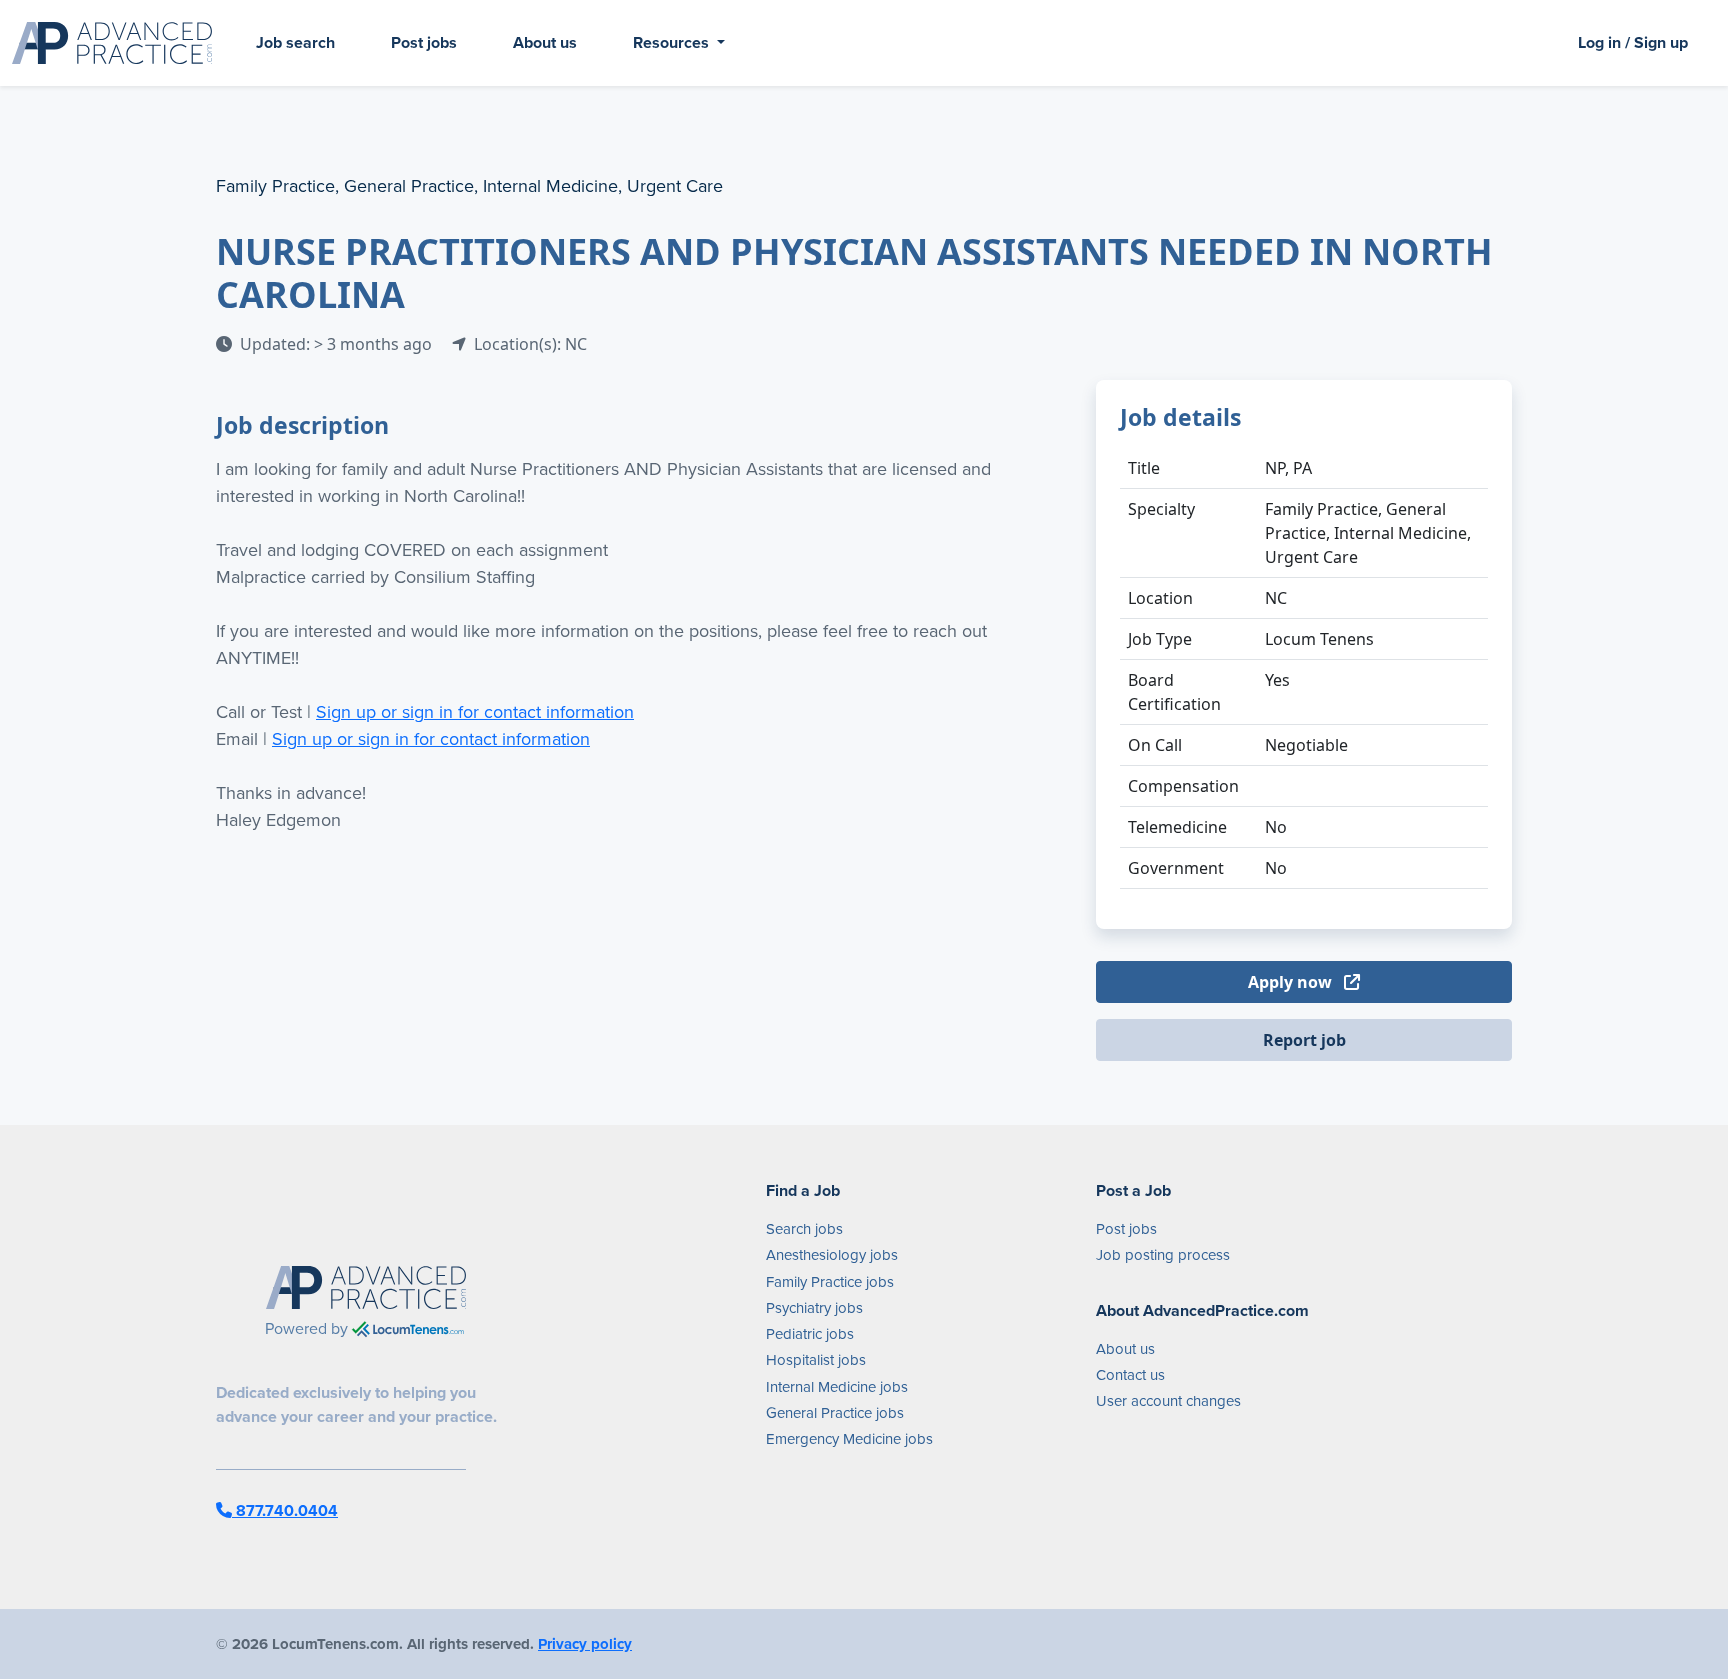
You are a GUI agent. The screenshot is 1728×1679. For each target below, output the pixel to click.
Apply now (1292, 982)
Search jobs (804, 1229)
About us (545, 42)
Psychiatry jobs (814, 1308)
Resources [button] (673, 42)
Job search (295, 42)
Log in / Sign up (1633, 42)
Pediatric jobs (810, 1334)
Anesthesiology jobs (832, 1255)
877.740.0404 (285, 1510)
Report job (1304, 1040)
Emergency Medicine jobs (849, 1439)
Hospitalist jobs (816, 1360)
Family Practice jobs (830, 1282)
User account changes (1168, 1401)
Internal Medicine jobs (837, 1387)
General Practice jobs (835, 1413)
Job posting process (1163, 1255)
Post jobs (424, 42)
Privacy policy (585, 1644)
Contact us (1130, 1375)
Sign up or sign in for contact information (475, 712)
